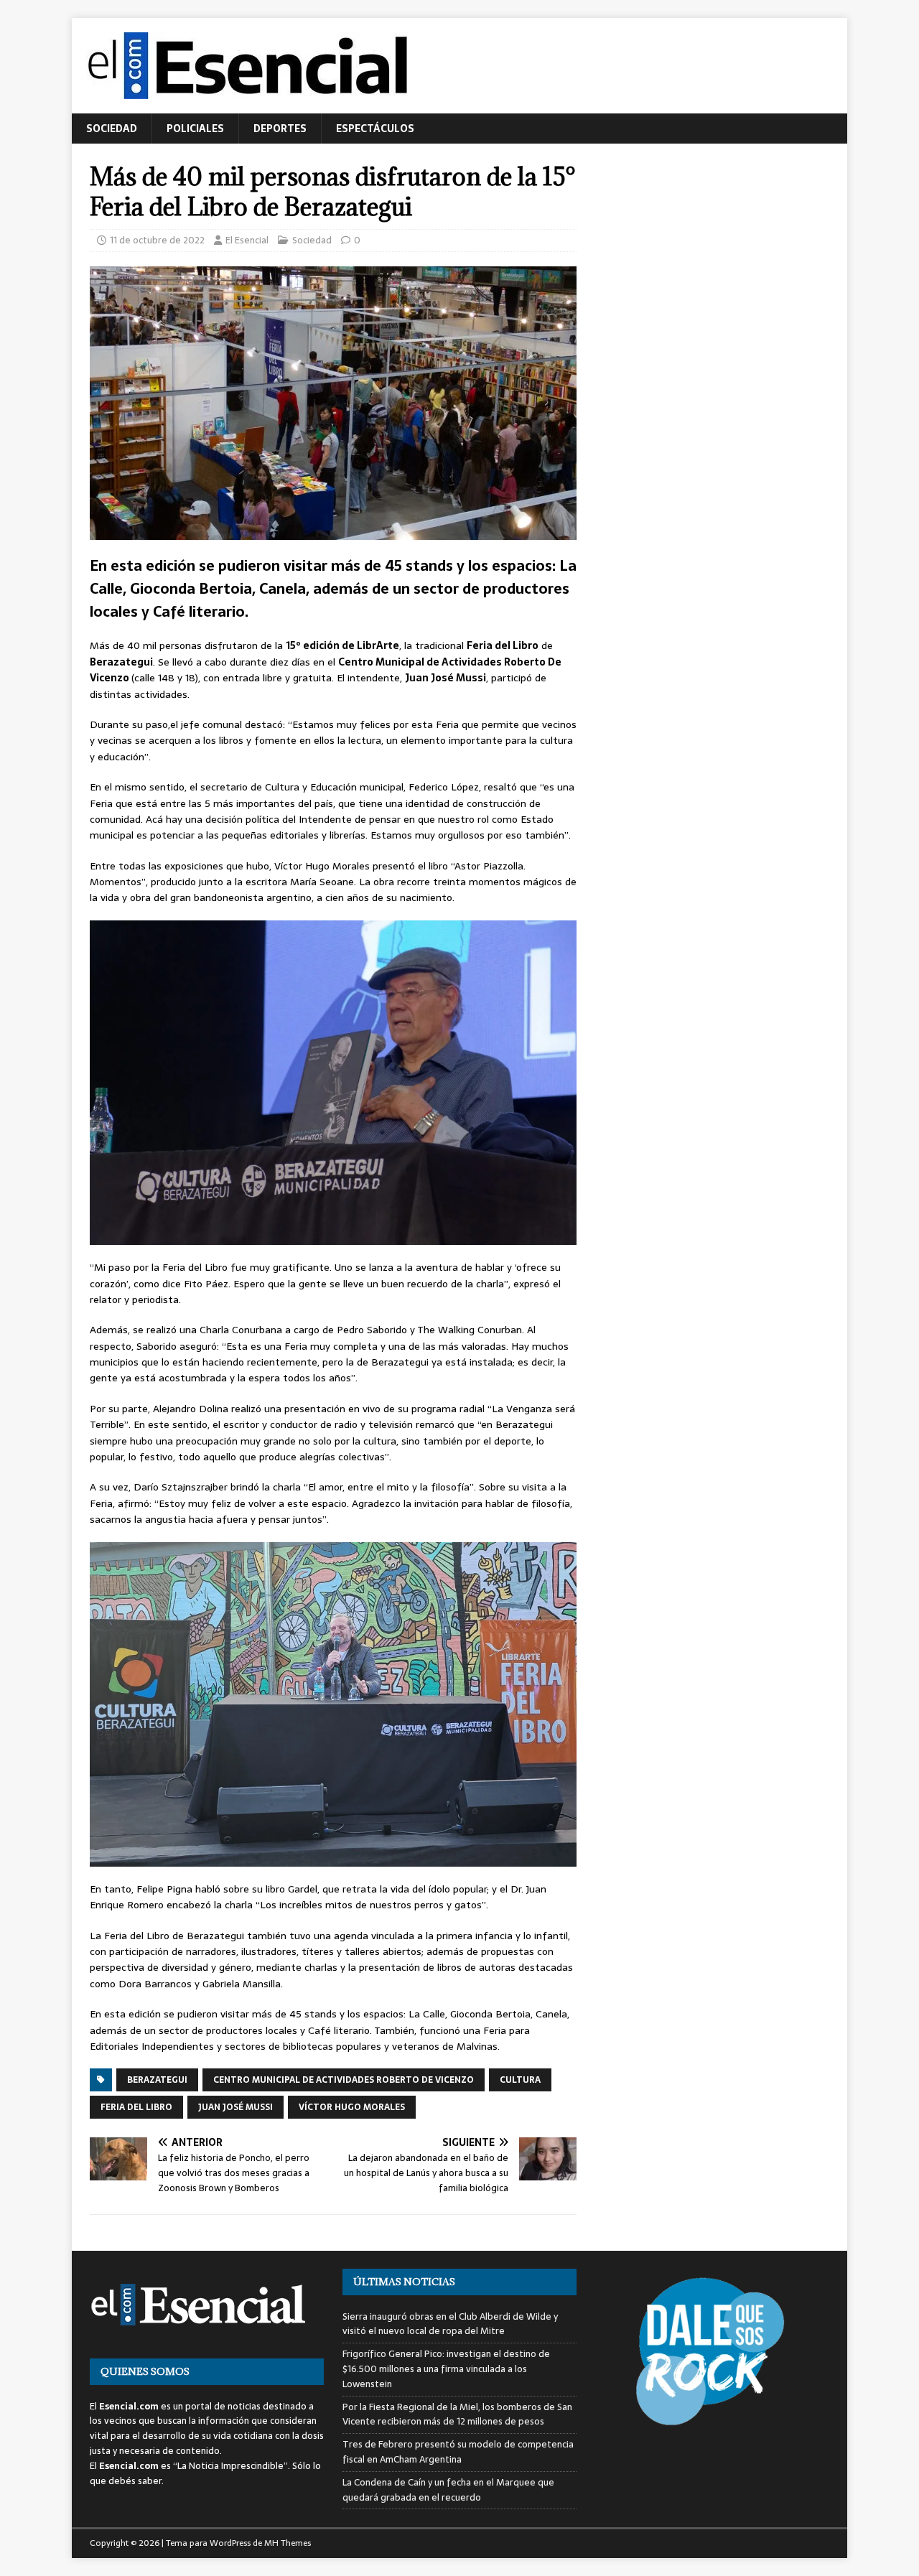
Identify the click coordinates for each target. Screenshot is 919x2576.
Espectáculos (375, 129)
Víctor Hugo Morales (352, 2107)
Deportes (280, 129)
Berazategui (157, 2080)
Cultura (520, 2080)
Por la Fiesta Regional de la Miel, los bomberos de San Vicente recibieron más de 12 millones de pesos (457, 2414)
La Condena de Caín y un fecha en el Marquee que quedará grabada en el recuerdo (448, 2490)
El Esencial (247, 240)
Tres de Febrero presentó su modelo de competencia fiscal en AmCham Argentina (458, 2452)
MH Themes (288, 2543)
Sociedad (112, 129)
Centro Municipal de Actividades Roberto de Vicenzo (344, 2080)
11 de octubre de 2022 (157, 240)
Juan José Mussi (235, 2107)
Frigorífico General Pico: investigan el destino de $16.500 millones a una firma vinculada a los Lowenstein (446, 2369)
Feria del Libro (136, 2107)
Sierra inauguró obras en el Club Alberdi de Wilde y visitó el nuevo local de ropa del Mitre (450, 2324)
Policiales (195, 129)
